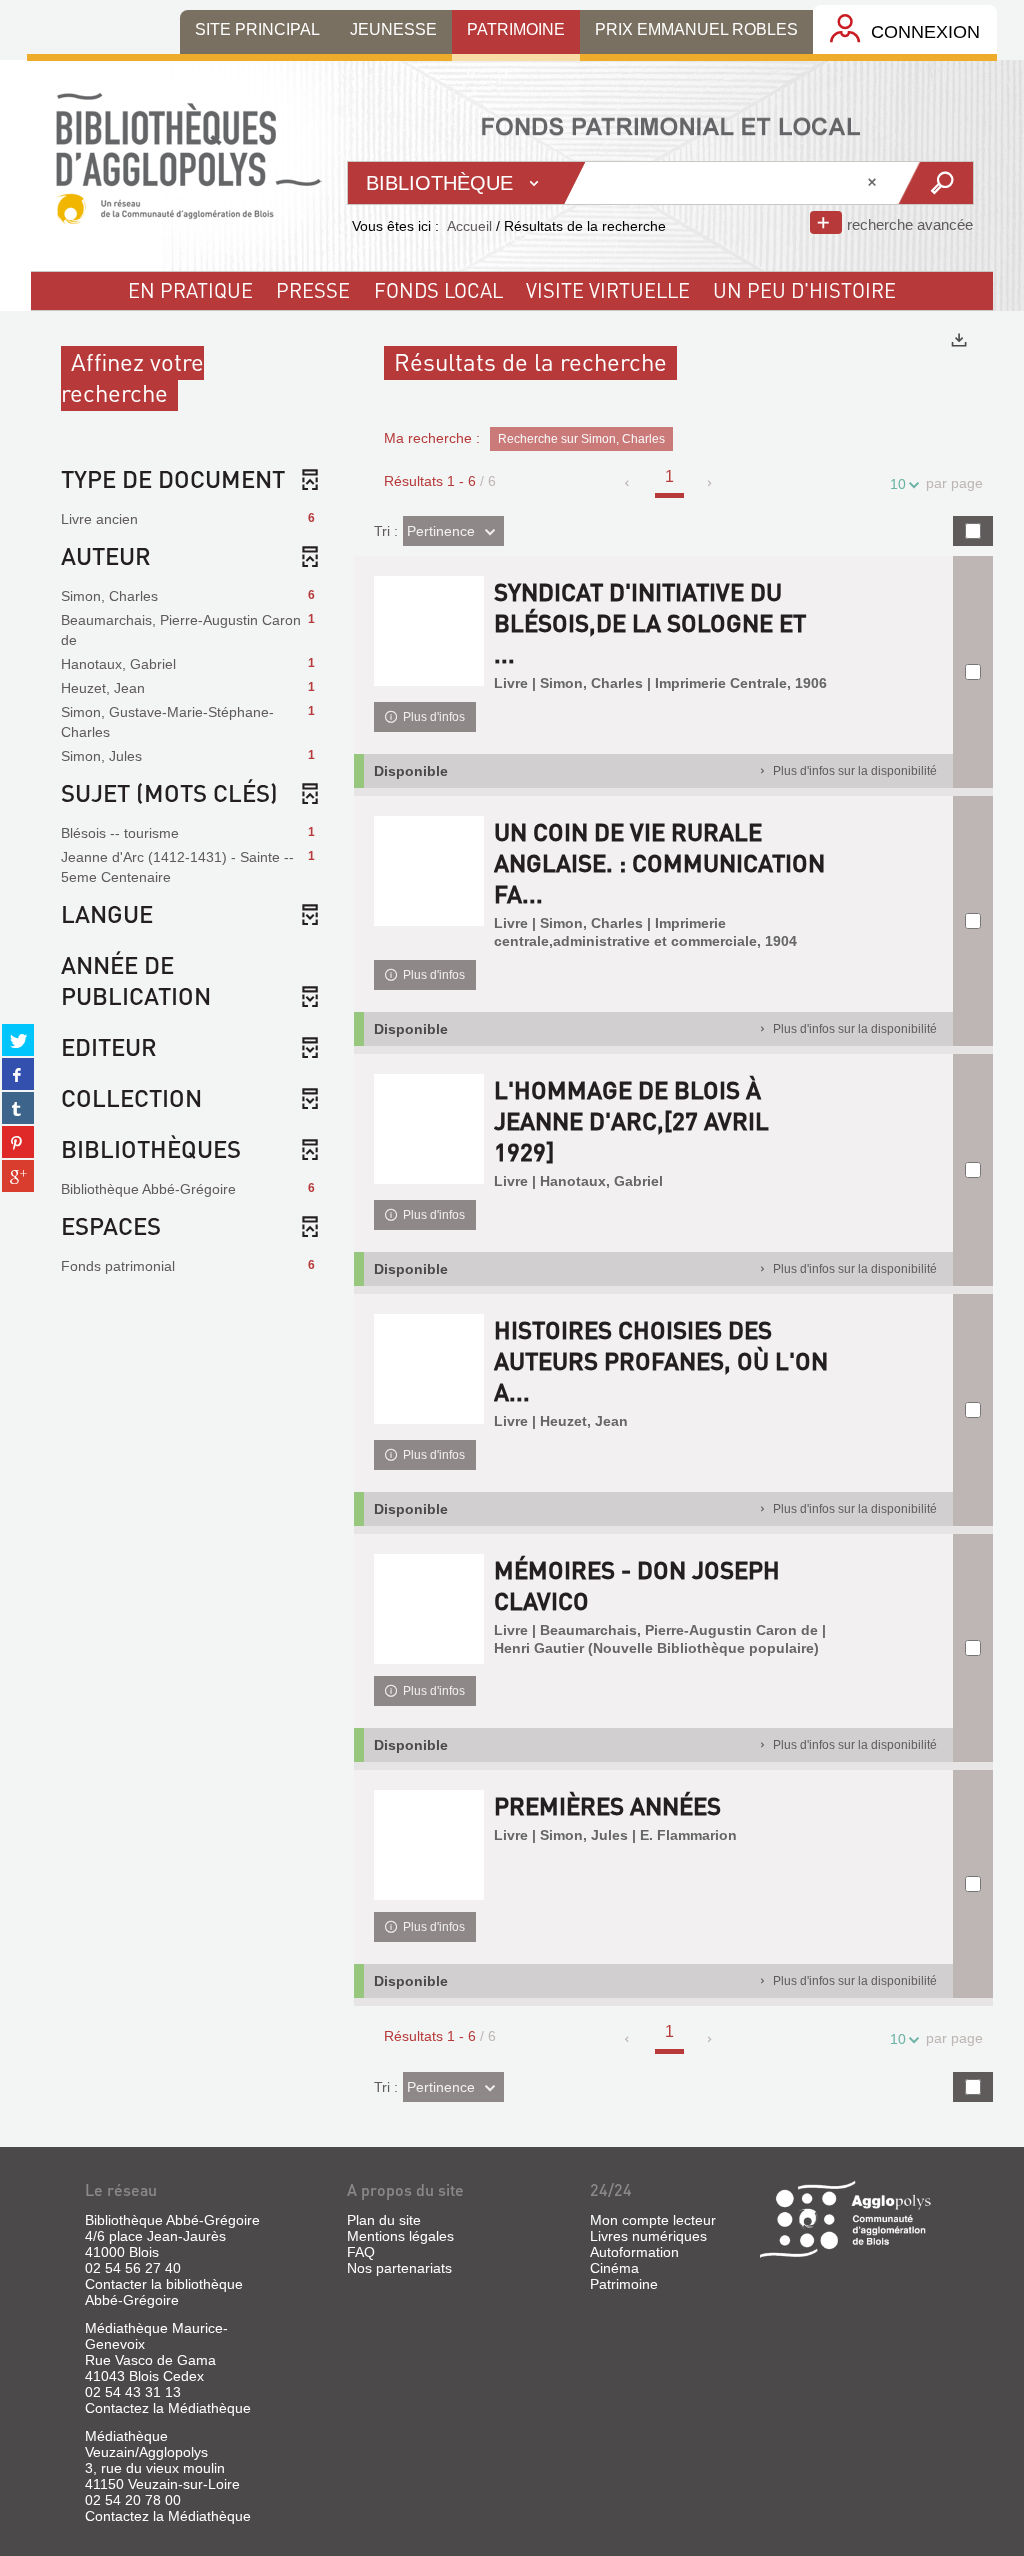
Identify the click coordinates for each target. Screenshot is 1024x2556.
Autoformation (634, 2252)
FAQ (361, 2252)
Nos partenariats (399, 2268)
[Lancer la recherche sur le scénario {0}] (934, 183)
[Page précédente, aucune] (628, 483)
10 (898, 484)
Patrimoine (624, 2284)
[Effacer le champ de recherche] (874, 183)
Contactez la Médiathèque (168, 2408)
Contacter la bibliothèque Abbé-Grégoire (164, 2292)
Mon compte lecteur (653, 2220)
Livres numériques (648, 2236)
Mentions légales (400, 2236)
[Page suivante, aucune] (710, 483)
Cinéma (614, 2268)
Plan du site (384, 2220)
